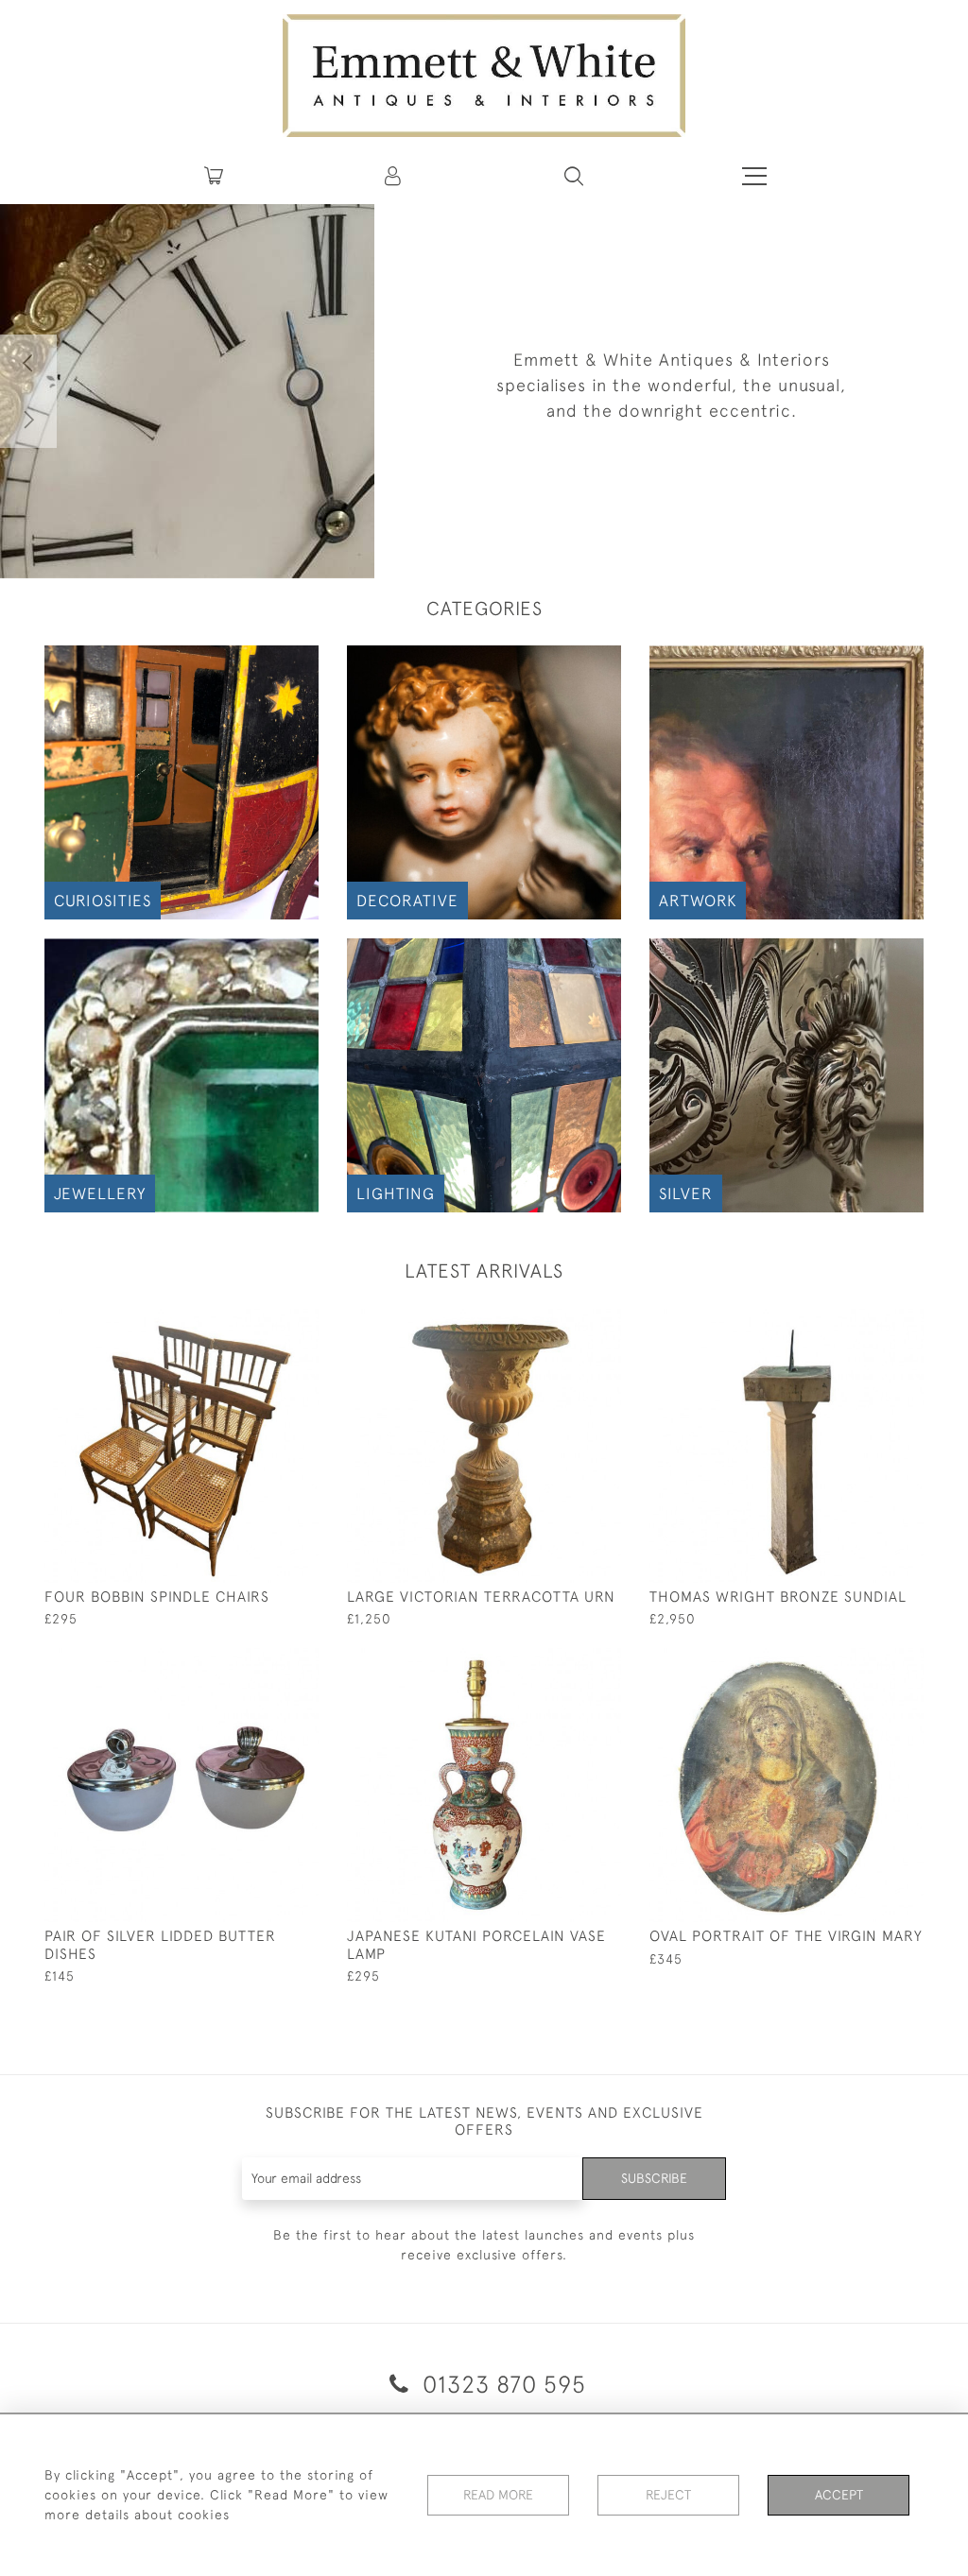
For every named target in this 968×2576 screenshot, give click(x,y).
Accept (839, 2495)
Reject (668, 2495)
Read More (498, 2495)
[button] (574, 176)
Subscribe (654, 2178)
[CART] (214, 176)
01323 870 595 (501, 2384)
